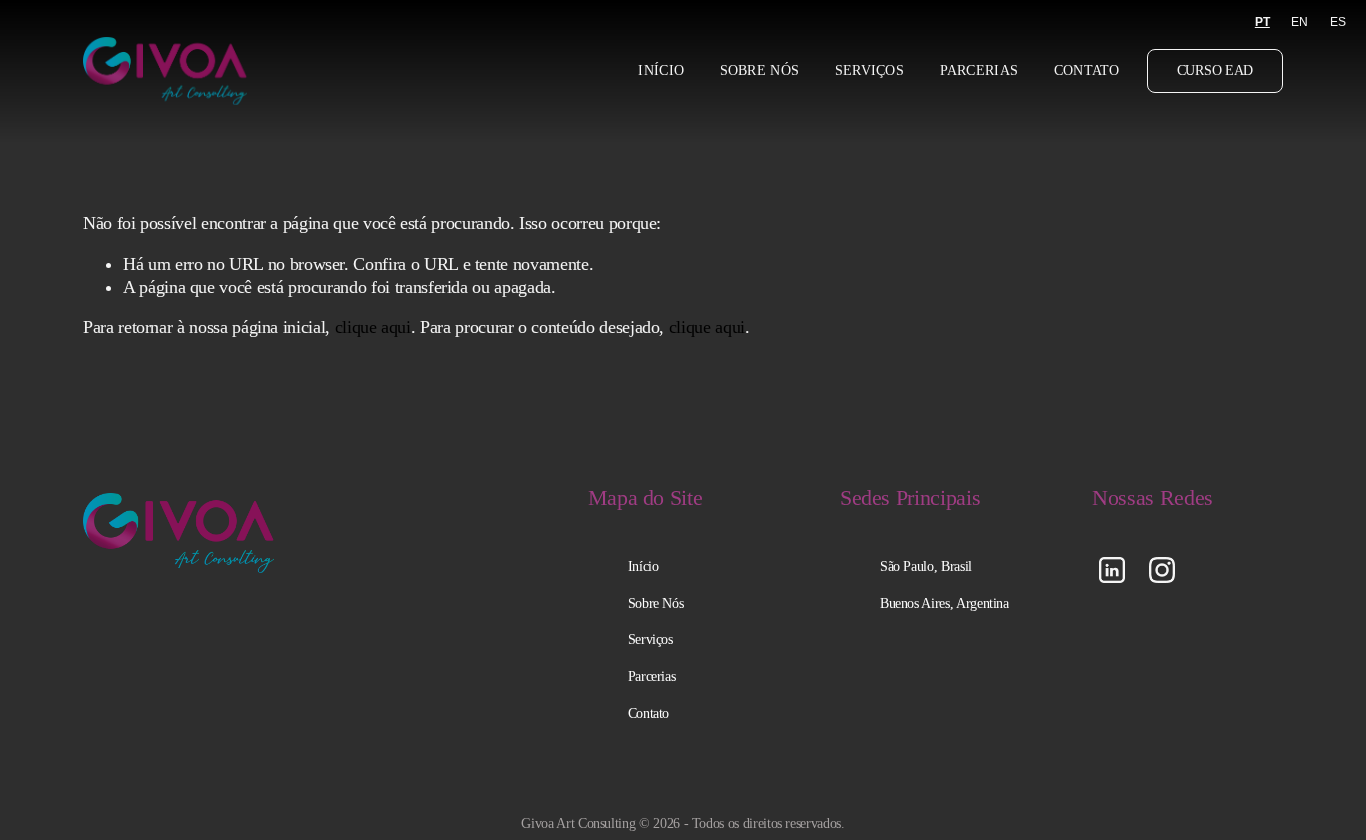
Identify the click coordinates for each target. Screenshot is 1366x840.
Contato (1087, 70)
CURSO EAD (1215, 70)
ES (1338, 22)
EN (1299, 22)
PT (1262, 22)
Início (661, 70)
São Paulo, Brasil (926, 566)
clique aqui (373, 327)
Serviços (869, 70)
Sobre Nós (760, 70)
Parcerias (979, 70)
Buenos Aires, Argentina (944, 603)
